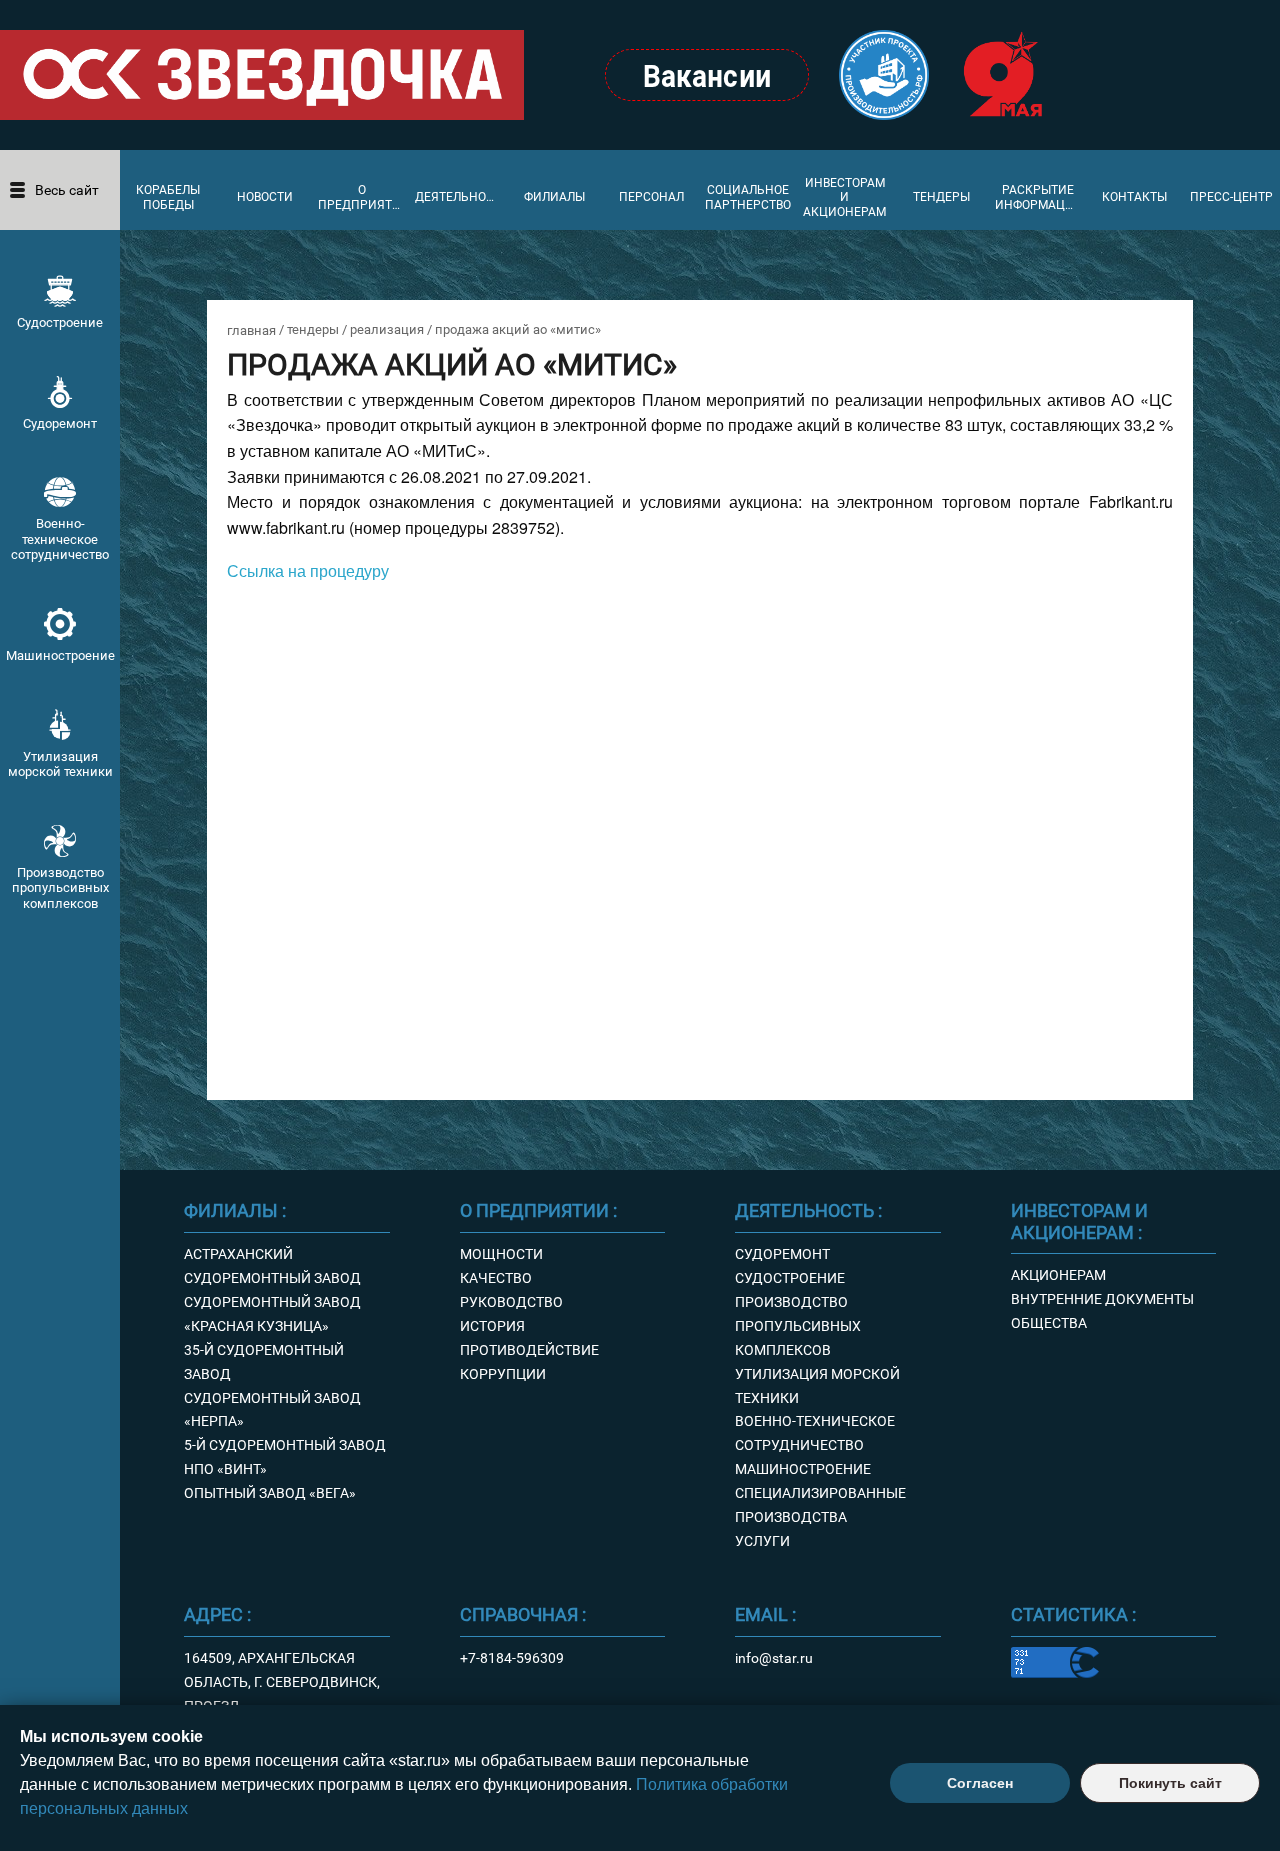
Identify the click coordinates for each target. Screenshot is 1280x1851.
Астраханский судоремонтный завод (272, 1266)
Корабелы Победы (168, 197)
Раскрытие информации (1038, 197)
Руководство (511, 1302)
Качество (496, 1278)
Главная (251, 330)
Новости (265, 197)
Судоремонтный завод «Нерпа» (272, 1410)
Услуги (762, 1541)
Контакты (1134, 197)
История (492, 1326)
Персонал (651, 197)
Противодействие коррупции (529, 1362)
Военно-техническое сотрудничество (60, 539)
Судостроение (60, 322)
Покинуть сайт (1170, 1783)
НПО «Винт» (225, 1469)
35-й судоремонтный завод (264, 1362)
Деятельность (458, 197)
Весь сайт (67, 190)
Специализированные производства (820, 1505)
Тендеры (941, 197)
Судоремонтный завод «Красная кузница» (272, 1314)
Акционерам (1058, 1275)
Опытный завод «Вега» (270, 1493)
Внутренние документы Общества (1102, 1311)
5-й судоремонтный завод (285, 1445)
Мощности (501, 1254)
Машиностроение (60, 655)
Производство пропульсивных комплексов (60, 888)
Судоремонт (60, 423)
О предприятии (361, 197)
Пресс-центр (1231, 197)
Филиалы (554, 197)
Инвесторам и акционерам (844, 197)
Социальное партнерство (748, 197)
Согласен (980, 1783)
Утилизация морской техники (60, 764)
